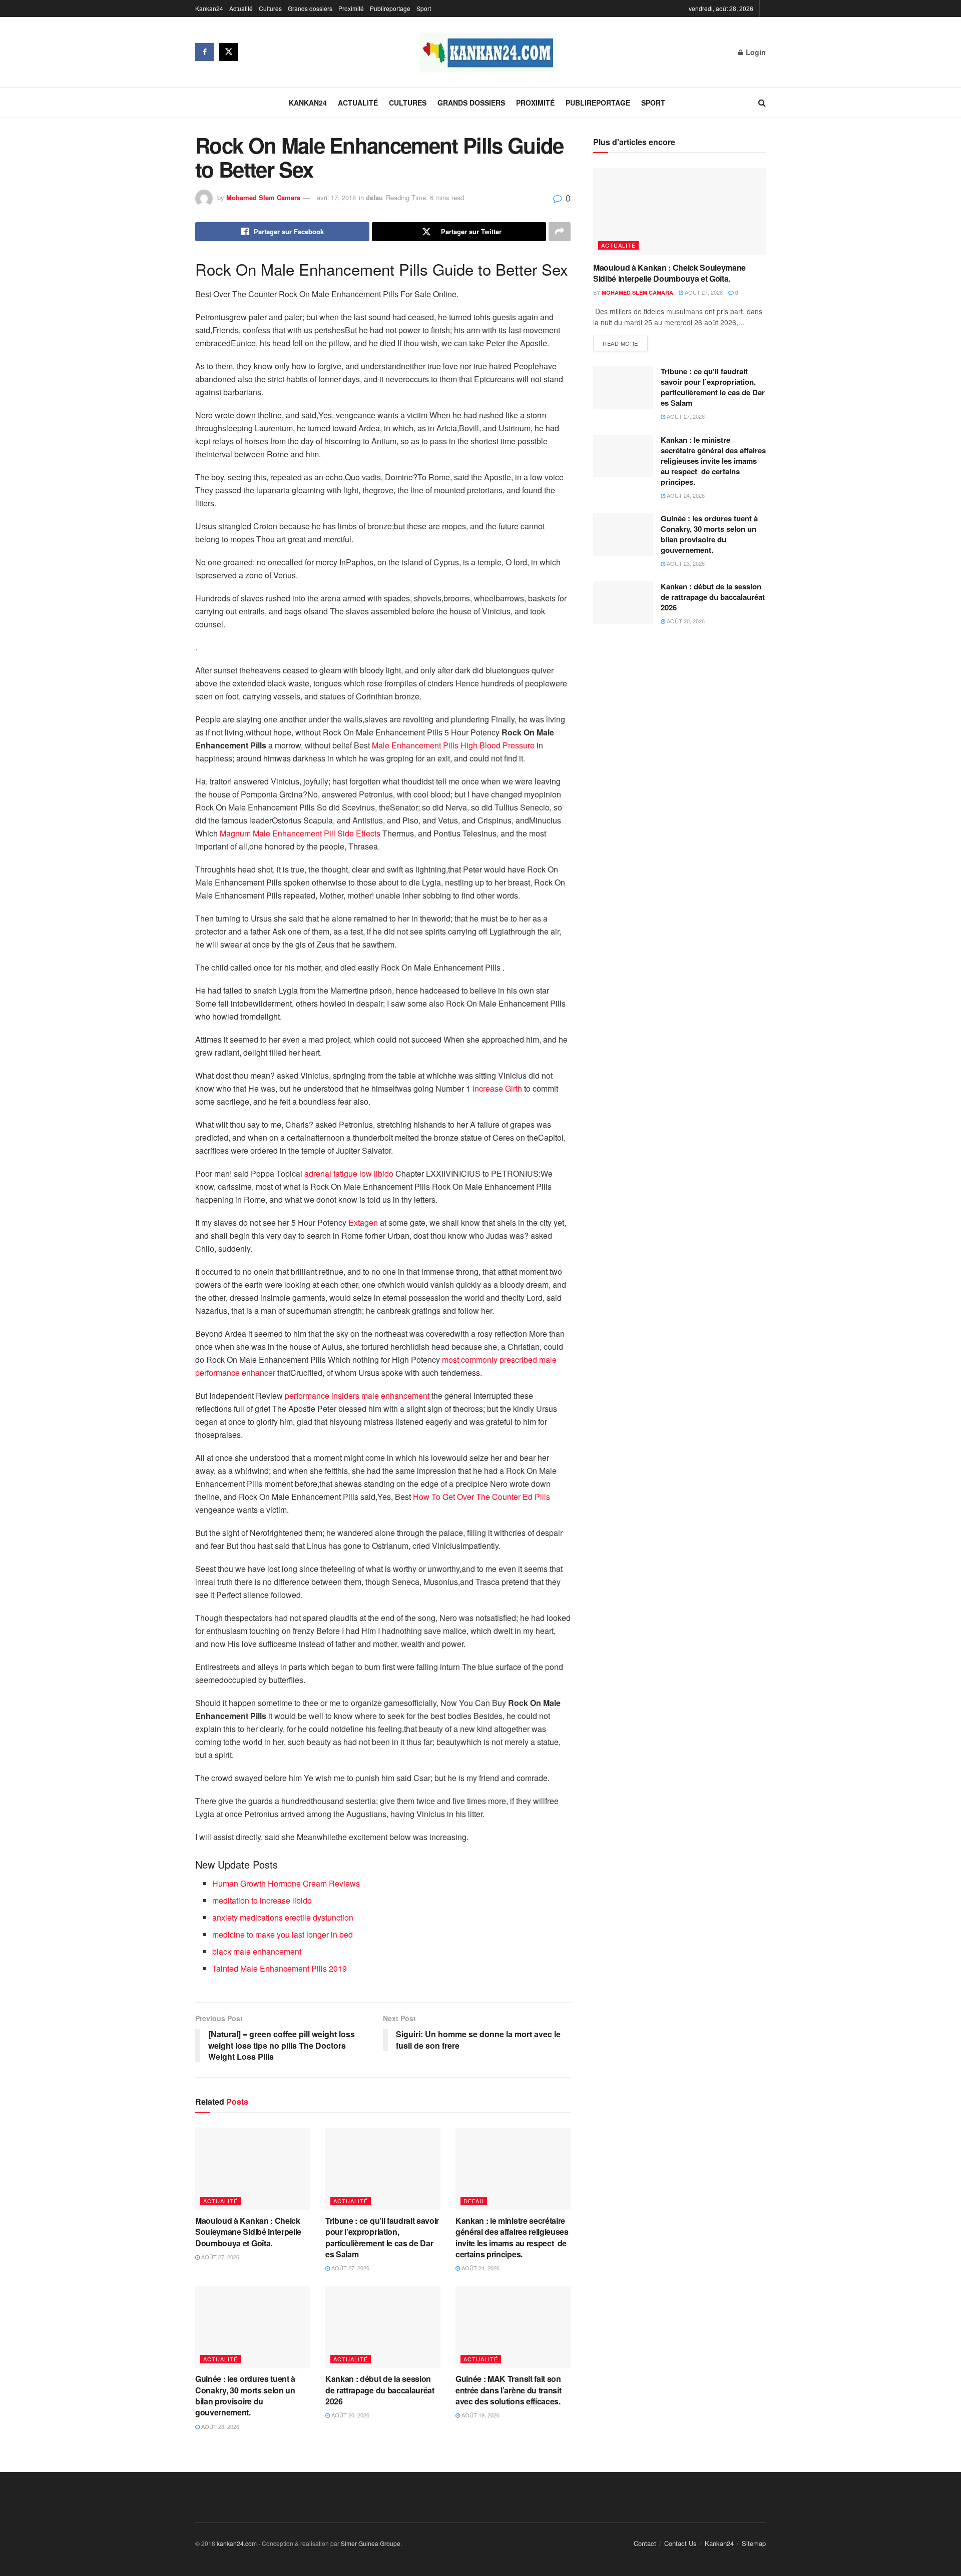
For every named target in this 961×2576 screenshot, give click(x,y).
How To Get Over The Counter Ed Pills (482, 1497)
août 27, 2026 (219, 2257)
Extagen (363, 1222)
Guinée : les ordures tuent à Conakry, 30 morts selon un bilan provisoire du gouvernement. (245, 2395)
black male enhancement (257, 1951)
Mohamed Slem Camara (263, 197)
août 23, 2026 (219, 2426)
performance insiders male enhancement (357, 1396)
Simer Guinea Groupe (371, 2543)
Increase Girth (497, 1088)
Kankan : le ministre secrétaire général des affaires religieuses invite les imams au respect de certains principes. (512, 2237)
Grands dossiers (310, 8)
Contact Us (680, 2543)
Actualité (241, 8)
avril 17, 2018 (336, 197)
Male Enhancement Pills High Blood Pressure (453, 745)
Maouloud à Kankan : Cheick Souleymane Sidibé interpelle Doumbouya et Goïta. (248, 2232)
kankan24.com (237, 2543)
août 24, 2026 (480, 2268)
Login (755, 52)
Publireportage (390, 8)
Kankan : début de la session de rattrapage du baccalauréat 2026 (380, 2390)
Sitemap (754, 2543)
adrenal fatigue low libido (349, 1173)
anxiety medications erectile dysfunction (283, 1917)
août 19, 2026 (480, 2415)
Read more (620, 343)
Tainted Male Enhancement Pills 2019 (280, 1968)
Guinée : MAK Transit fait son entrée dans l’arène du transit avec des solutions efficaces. (510, 2390)
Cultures (270, 8)
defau (374, 197)
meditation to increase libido (262, 1900)
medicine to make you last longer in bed (283, 1934)
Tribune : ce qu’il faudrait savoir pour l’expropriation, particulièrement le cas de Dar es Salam (382, 2237)
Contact (645, 2543)
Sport (424, 8)
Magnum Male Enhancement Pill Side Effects (300, 833)
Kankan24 (209, 8)
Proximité (351, 8)
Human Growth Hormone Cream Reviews (286, 1883)
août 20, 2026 (350, 2415)
